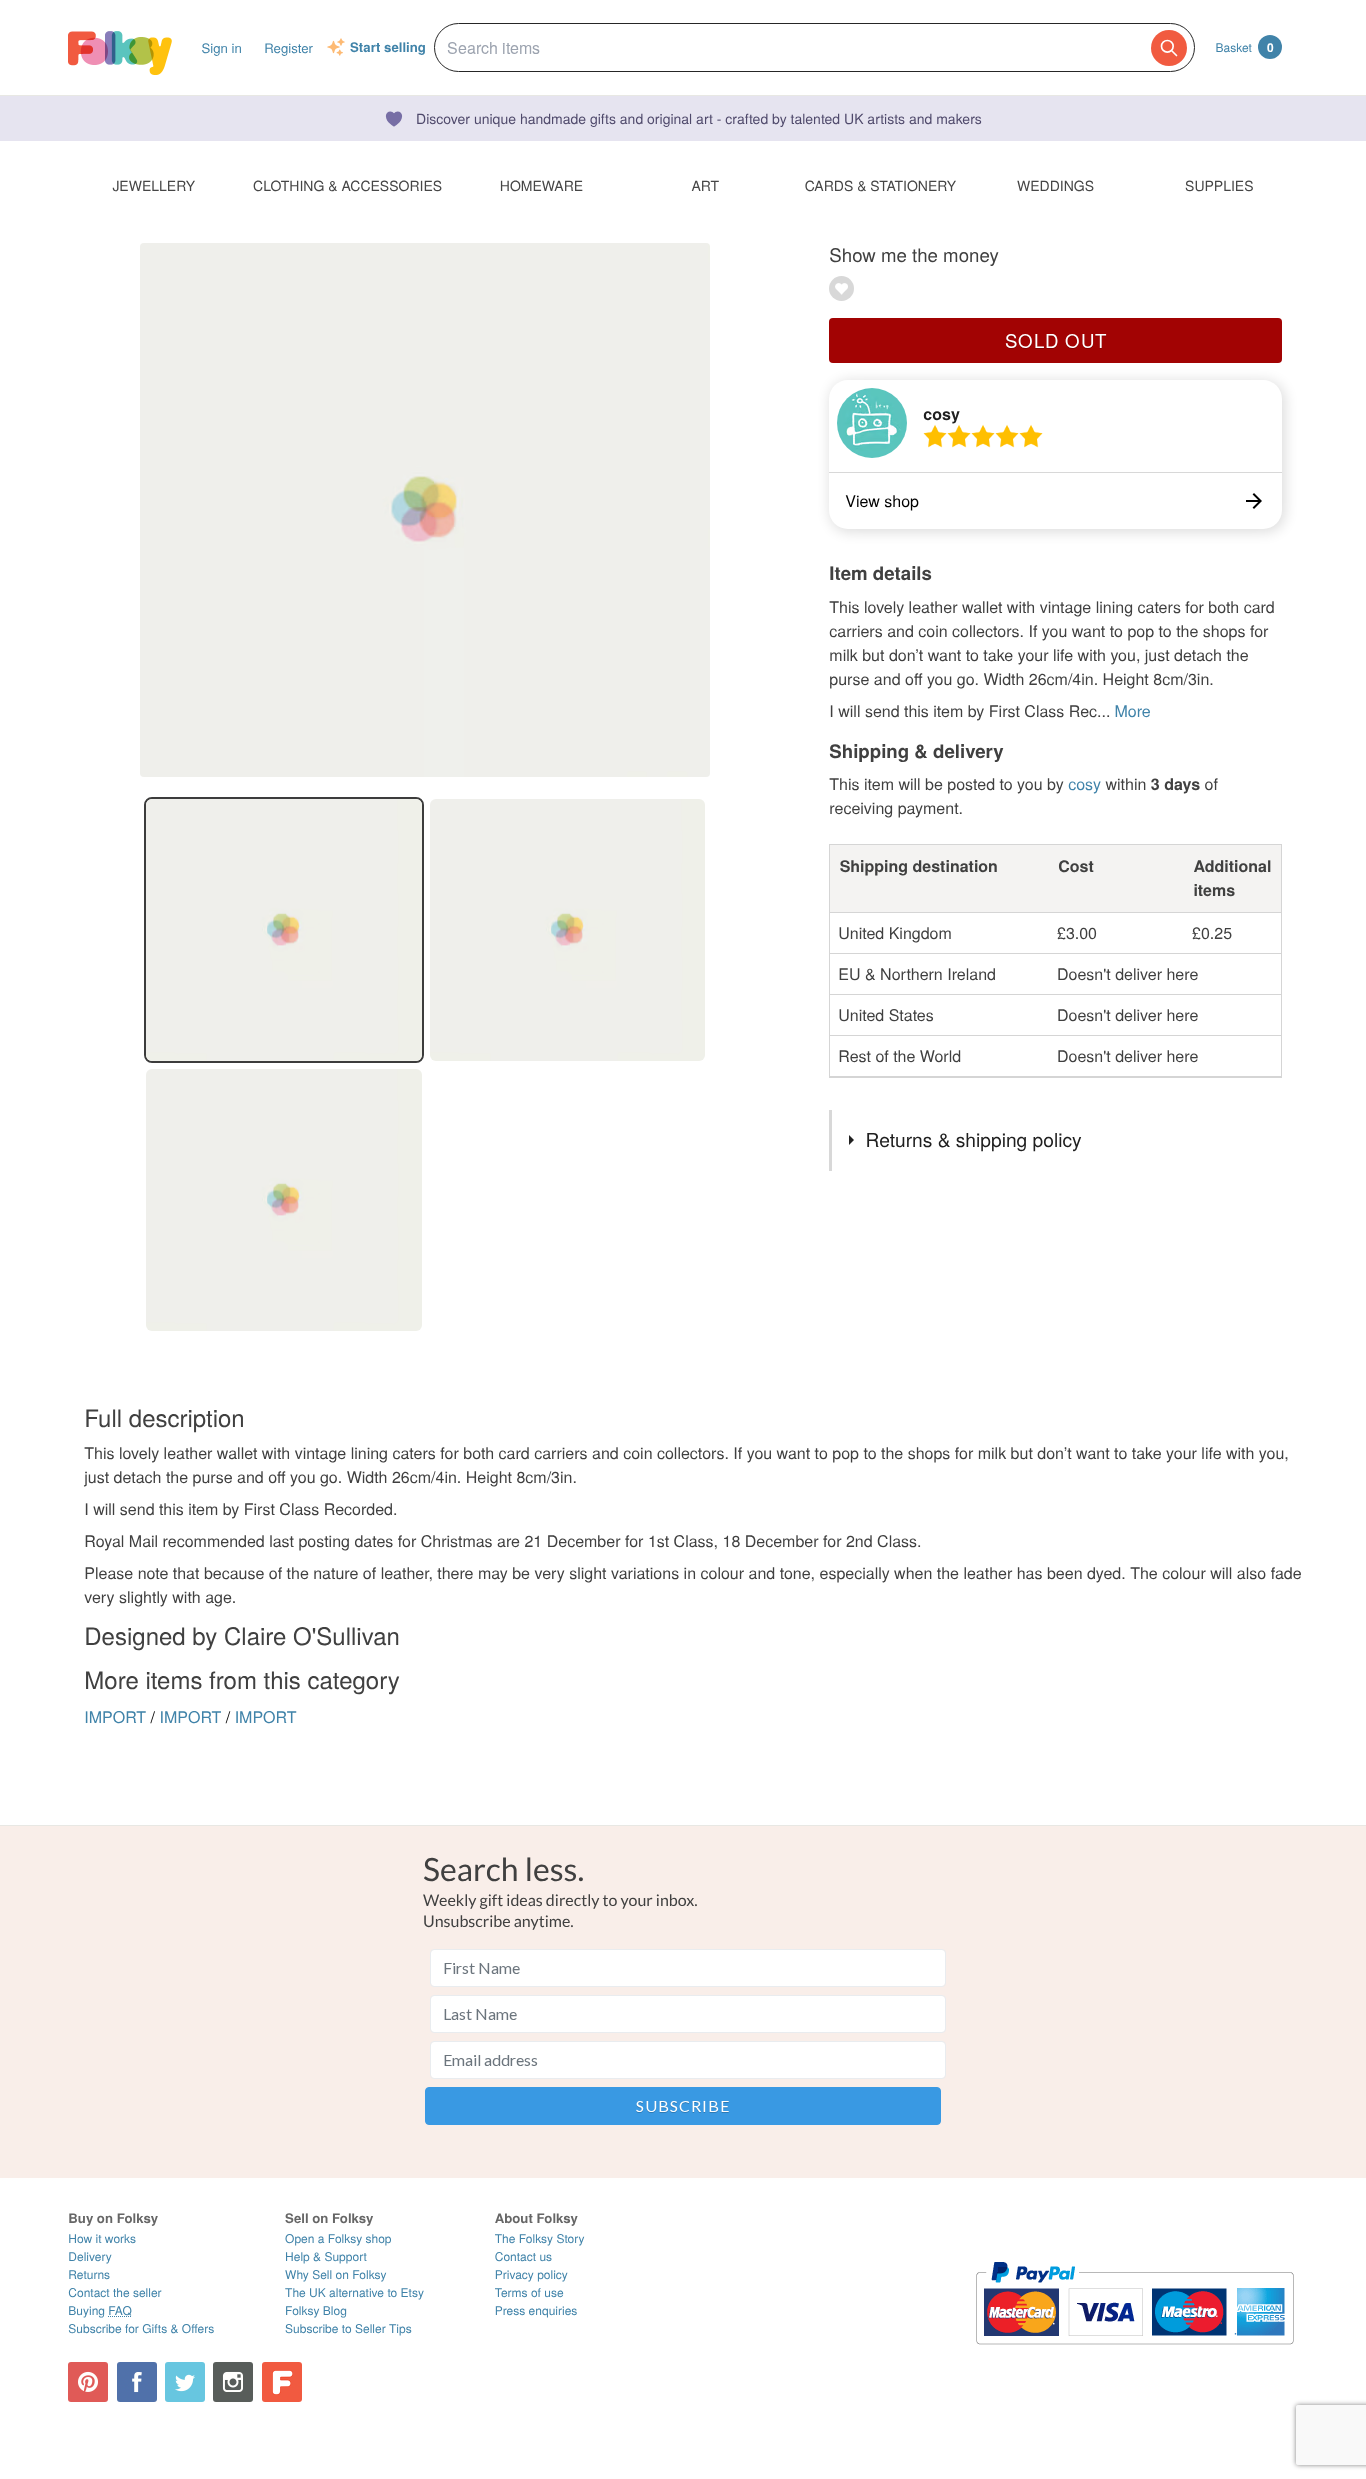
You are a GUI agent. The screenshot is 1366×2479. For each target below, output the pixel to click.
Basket (1244, 47)
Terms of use (529, 2292)
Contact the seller (114, 2292)
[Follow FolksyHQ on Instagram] (233, 2382)
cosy (941, 413)
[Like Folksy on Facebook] (137, 2382)
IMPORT (115, 1716)
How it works (102, 2238)
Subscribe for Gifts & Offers (141, 2328)
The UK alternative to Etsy (354, 2292)
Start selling (388, 48)
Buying (100, 2310)
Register (288, 47)
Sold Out (1056, 340)
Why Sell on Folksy (336, 2274)
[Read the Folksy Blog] (282, 2382)
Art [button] (705, 185)
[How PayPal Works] (1134, 2353)
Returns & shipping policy (974, 1139)
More (1132, 710)
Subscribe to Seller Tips (348, 2328)
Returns (89, 2274)
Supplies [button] (1219, 185)
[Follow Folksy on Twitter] (185, 2382)
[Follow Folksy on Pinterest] (88, 2382)
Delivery (89, 2256)
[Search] (1169, 48)
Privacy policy (531, 2274)
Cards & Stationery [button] (880, 185)
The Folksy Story (540, 2238)
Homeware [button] (541, 185)
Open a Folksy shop (338, 2238)
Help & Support (326, 2256)
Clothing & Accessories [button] (347, 185)
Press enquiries (536, 2310)
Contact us (523, 2256)
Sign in (221, 47)
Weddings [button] (1055, 185)
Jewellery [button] (153, 185)
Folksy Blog (316, 2310)
